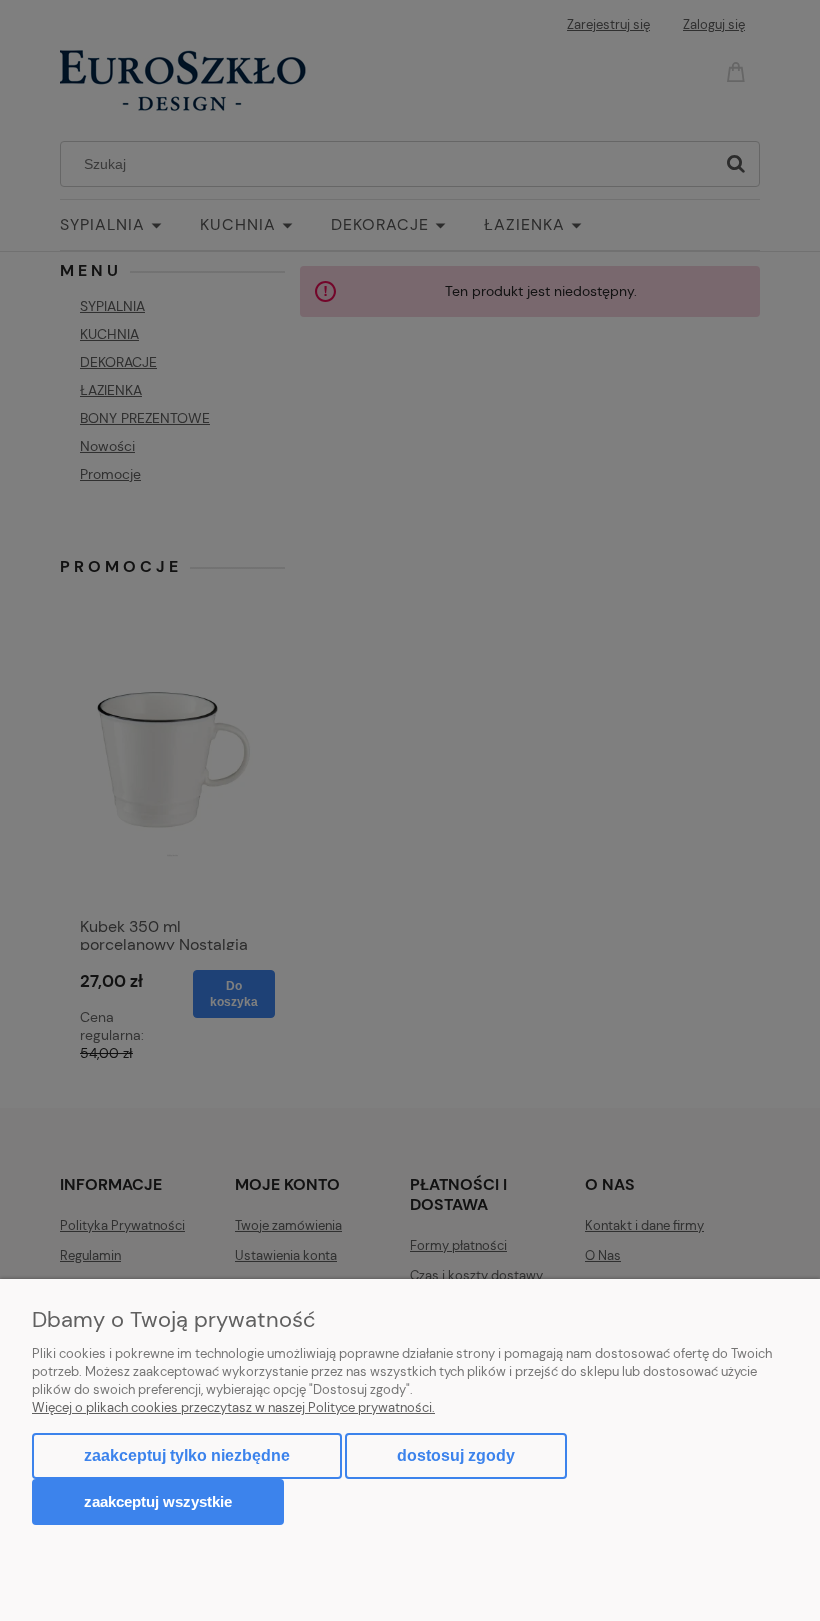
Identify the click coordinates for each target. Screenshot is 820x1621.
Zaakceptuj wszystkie (158, 1501)
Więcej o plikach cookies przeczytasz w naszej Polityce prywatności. (233, 1407)
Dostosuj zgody (456, 1455)
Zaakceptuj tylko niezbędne (187, 1455)
